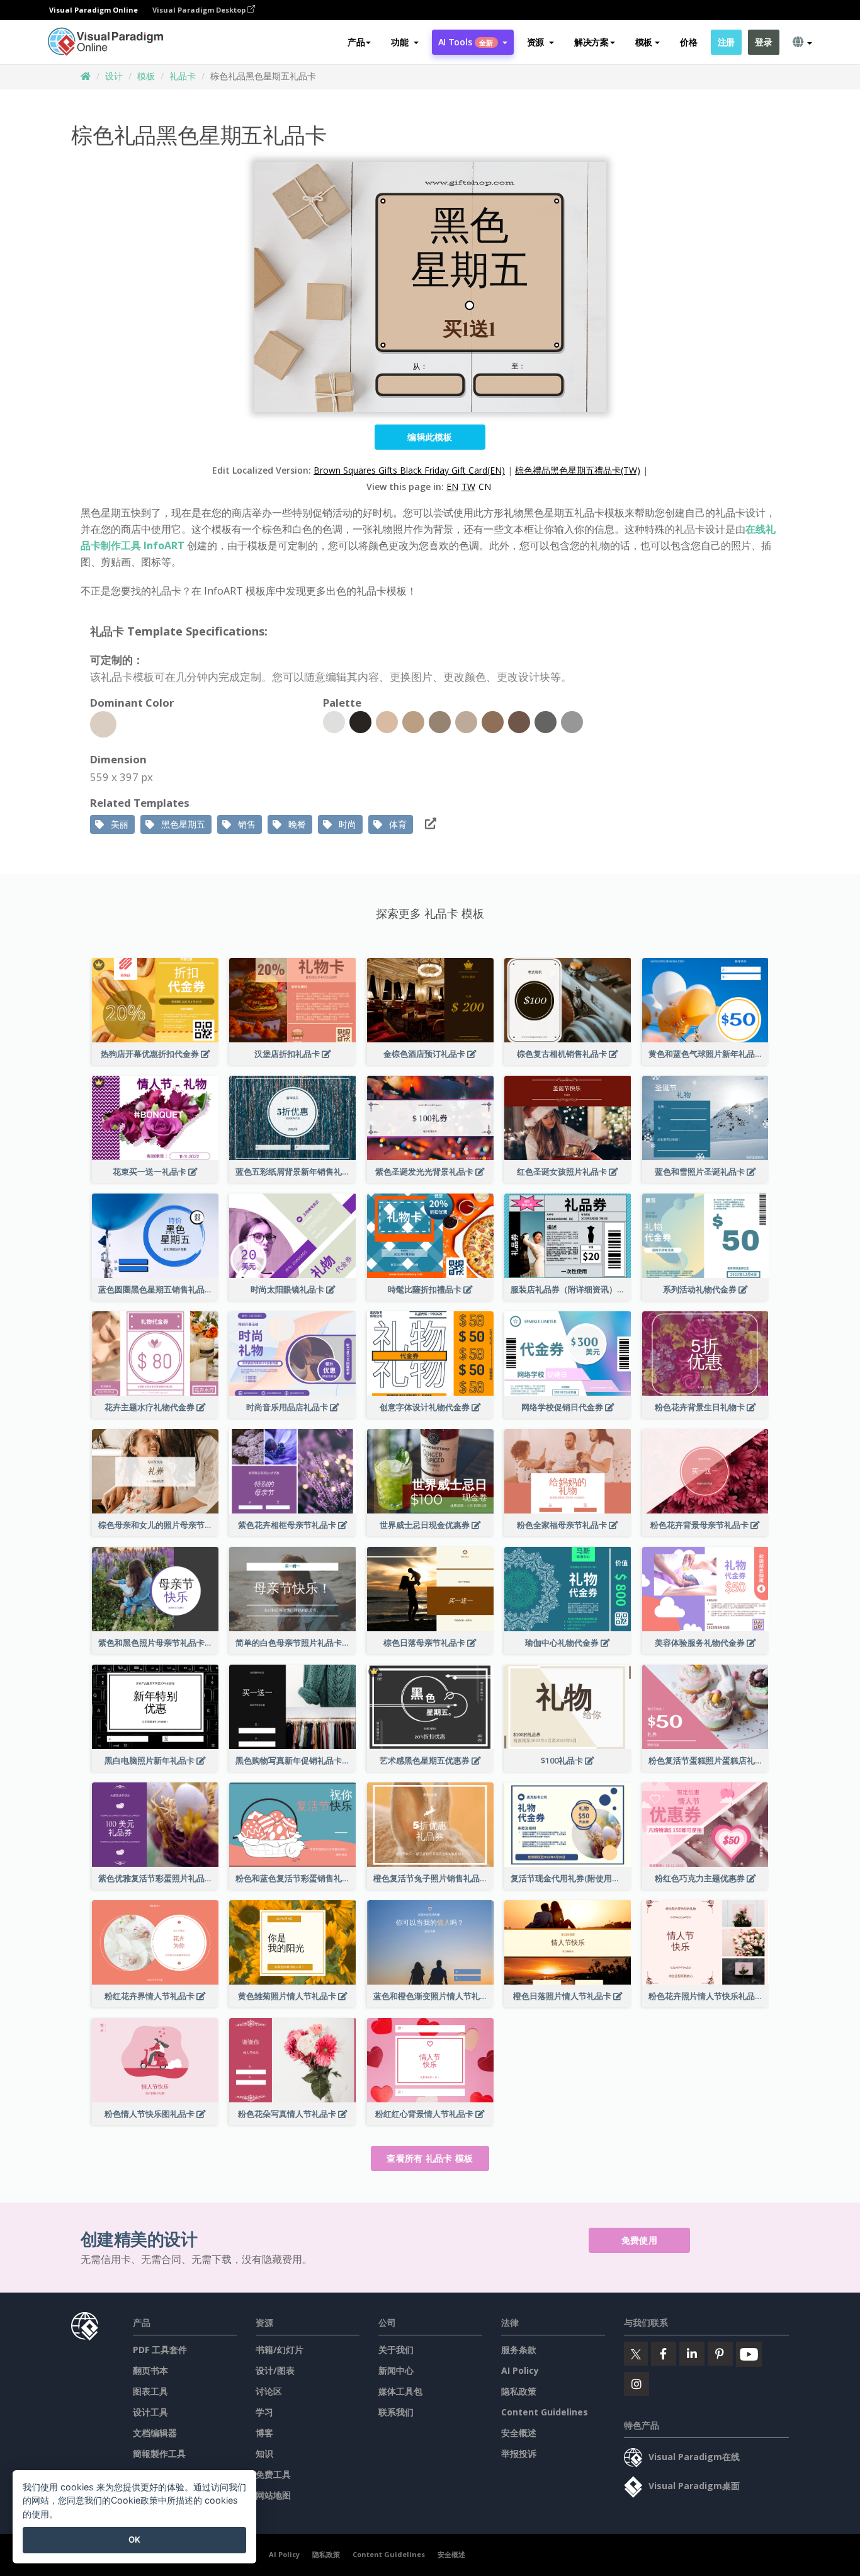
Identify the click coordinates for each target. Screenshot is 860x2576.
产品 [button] (356, 42)
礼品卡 (183, 76)
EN (452, 487)
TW (468, 487)
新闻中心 (396, 2370)
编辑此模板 (430, 437)
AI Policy (520, 2370)
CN (485, 487)
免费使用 (639, 2240)
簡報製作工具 (159, 2453)
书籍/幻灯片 (280, 2350)
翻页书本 (150, 2370)
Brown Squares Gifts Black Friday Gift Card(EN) (409, 470)
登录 (763, 42)
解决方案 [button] (591, 42)
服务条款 (519, 2350)
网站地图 (273, 2495)
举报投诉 (519, 2453)
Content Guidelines (545, 2412)
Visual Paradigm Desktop (200, 10)
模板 (146, 76)
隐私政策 (519, 2391)
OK (134, 2539)
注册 (726, 42)
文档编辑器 (155, 2433)
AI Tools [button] (466, 42)
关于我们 (396, 2350)
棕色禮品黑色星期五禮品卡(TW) (578, 470)
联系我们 (396, 2412)
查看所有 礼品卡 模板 (430, 2158)
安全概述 (519, 2433)
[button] (405, 42)
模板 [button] (644, 42)
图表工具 (150, 2391)
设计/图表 (275, 2370)
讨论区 (269, 2391)
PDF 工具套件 (160, 2350)
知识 (264, 2453)
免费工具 (273, 2474)
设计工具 (150, 2412)
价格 (688, 42)
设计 (114, 76)
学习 (264, 2412)
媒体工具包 (400, 2391)
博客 (264, 2433)
